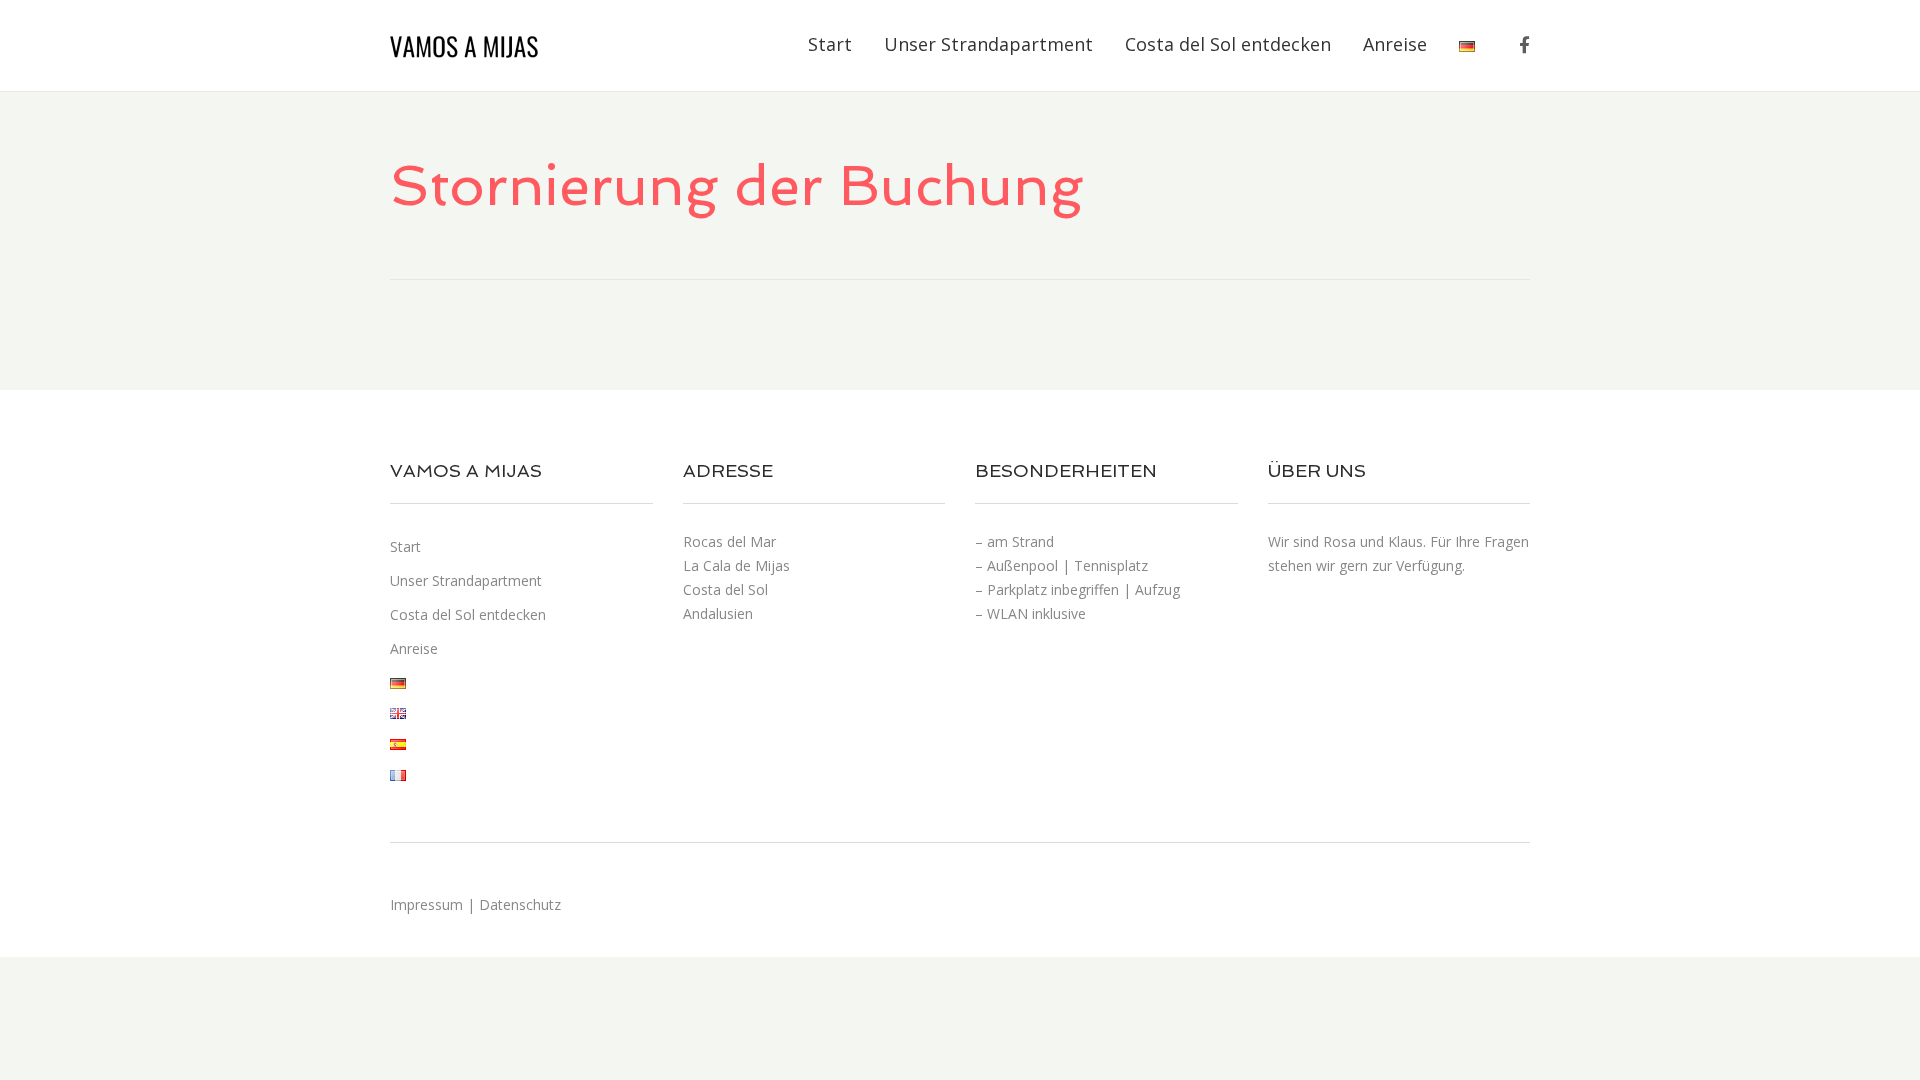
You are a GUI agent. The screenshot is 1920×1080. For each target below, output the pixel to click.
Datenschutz (520, 904)
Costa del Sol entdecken (1228, 44)
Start (830, 44)
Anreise (1395, 44)
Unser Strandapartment (988, 44)
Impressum (428, 904)
